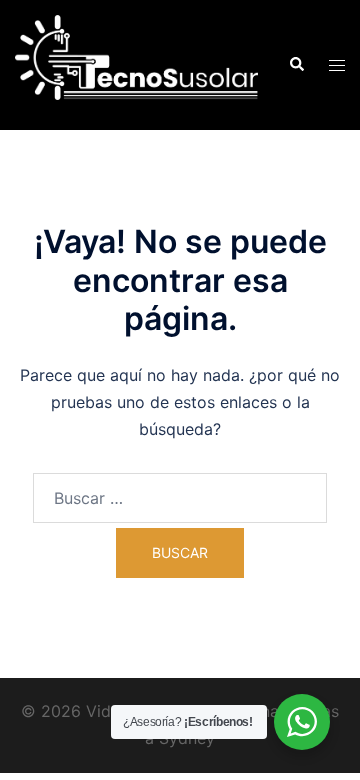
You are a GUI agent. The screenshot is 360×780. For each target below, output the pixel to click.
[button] (296, 65)
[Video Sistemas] (136, 63)
